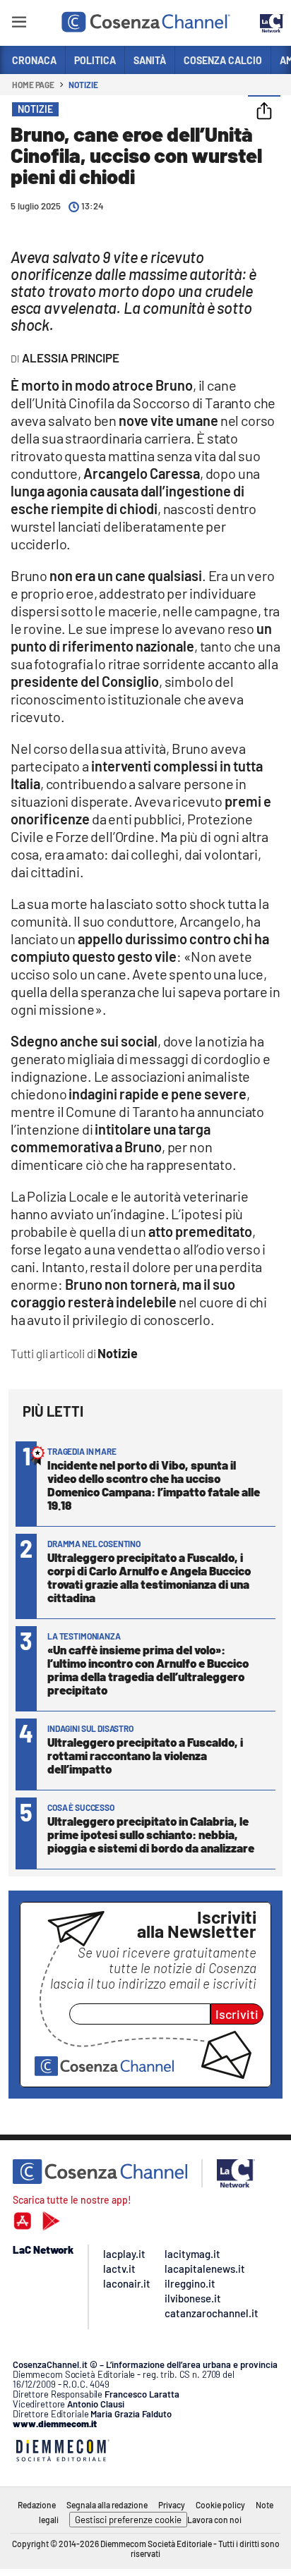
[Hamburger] (19, 24)
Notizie (83, 85)
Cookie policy (220, 2505)
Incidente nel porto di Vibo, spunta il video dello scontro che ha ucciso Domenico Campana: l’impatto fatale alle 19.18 (154, 1485)
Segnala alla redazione (107, 2505)
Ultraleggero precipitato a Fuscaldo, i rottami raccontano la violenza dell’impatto (145, 1755)
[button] (264, 112)
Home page (33, 85)
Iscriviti (237, 2014)
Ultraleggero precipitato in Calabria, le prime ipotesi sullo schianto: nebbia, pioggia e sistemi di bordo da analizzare (151, 1834)
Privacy (172, 2505)
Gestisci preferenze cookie (128, 2520)
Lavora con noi (214, 2520)
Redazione (37, 2505)
